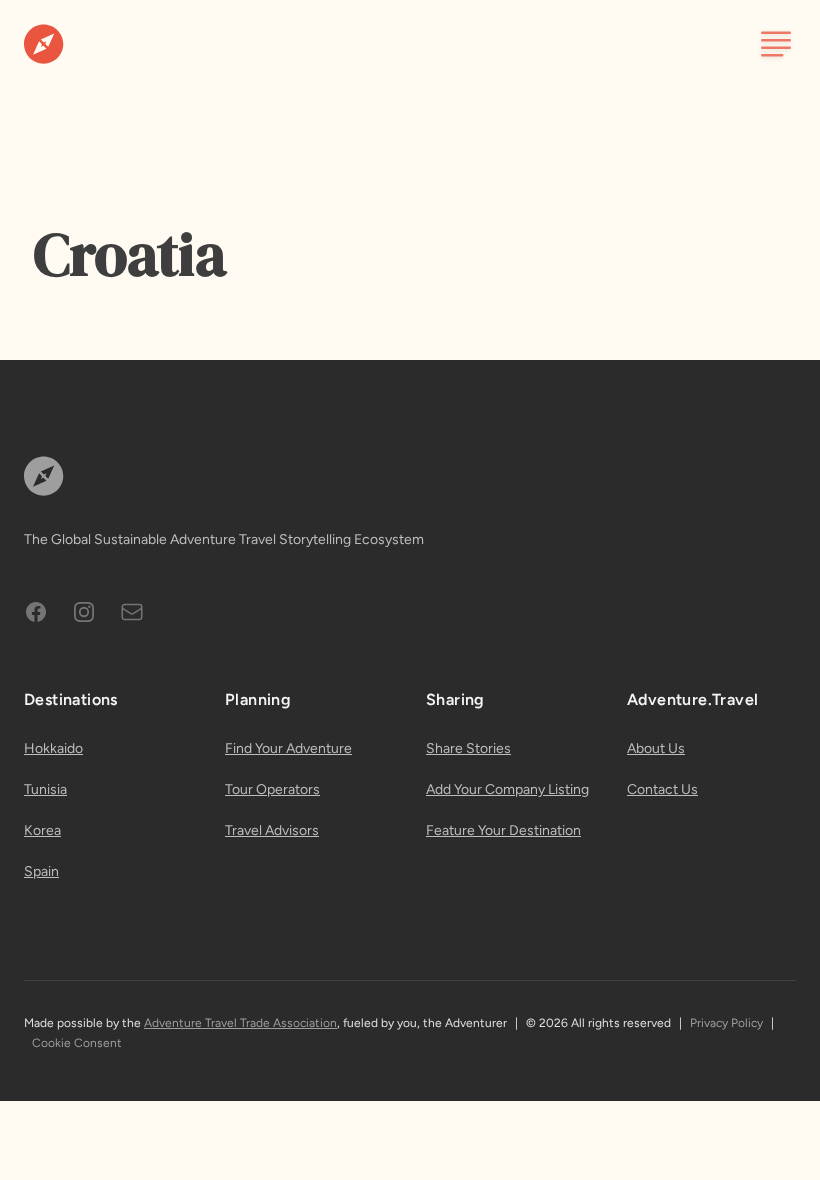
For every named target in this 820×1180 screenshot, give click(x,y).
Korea (42, 830)
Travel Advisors (272, 830)
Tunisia (45, 789)
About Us (656, 748)
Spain (41, 871)
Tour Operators (272, 789)
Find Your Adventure (288, 748)
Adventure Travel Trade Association (240, 1023)
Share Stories (468, 748)
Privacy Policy (726, 1023)
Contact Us (662, 789)
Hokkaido (53, 748)
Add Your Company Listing (507, 789)
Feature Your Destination (503, 830)
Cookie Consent (77, 1043)
